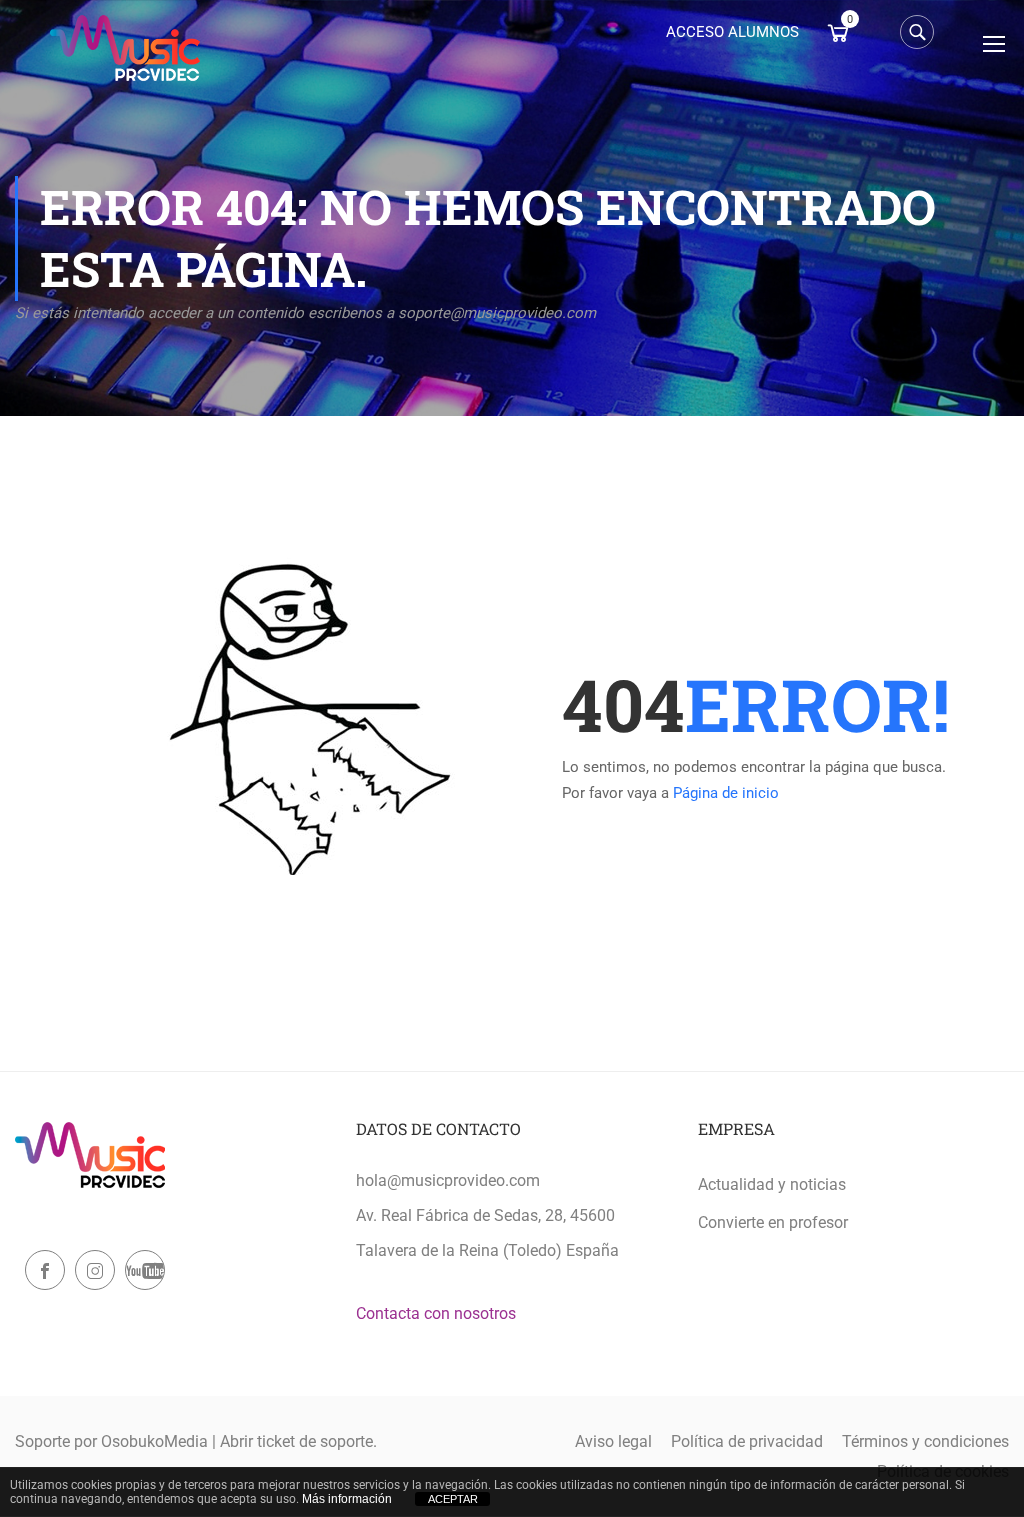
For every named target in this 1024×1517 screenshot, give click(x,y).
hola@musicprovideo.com (448, 1180)
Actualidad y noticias (772, 1184)
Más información (347, 1499)
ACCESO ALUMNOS (732, 32)
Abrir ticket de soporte (296, 1441)
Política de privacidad (747, 1441)
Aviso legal (613, 1441)
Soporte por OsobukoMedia (111, 1441)
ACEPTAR (453, 1499)
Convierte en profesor (773, 1222)
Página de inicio (726, 793)
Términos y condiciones (925, 1441)
